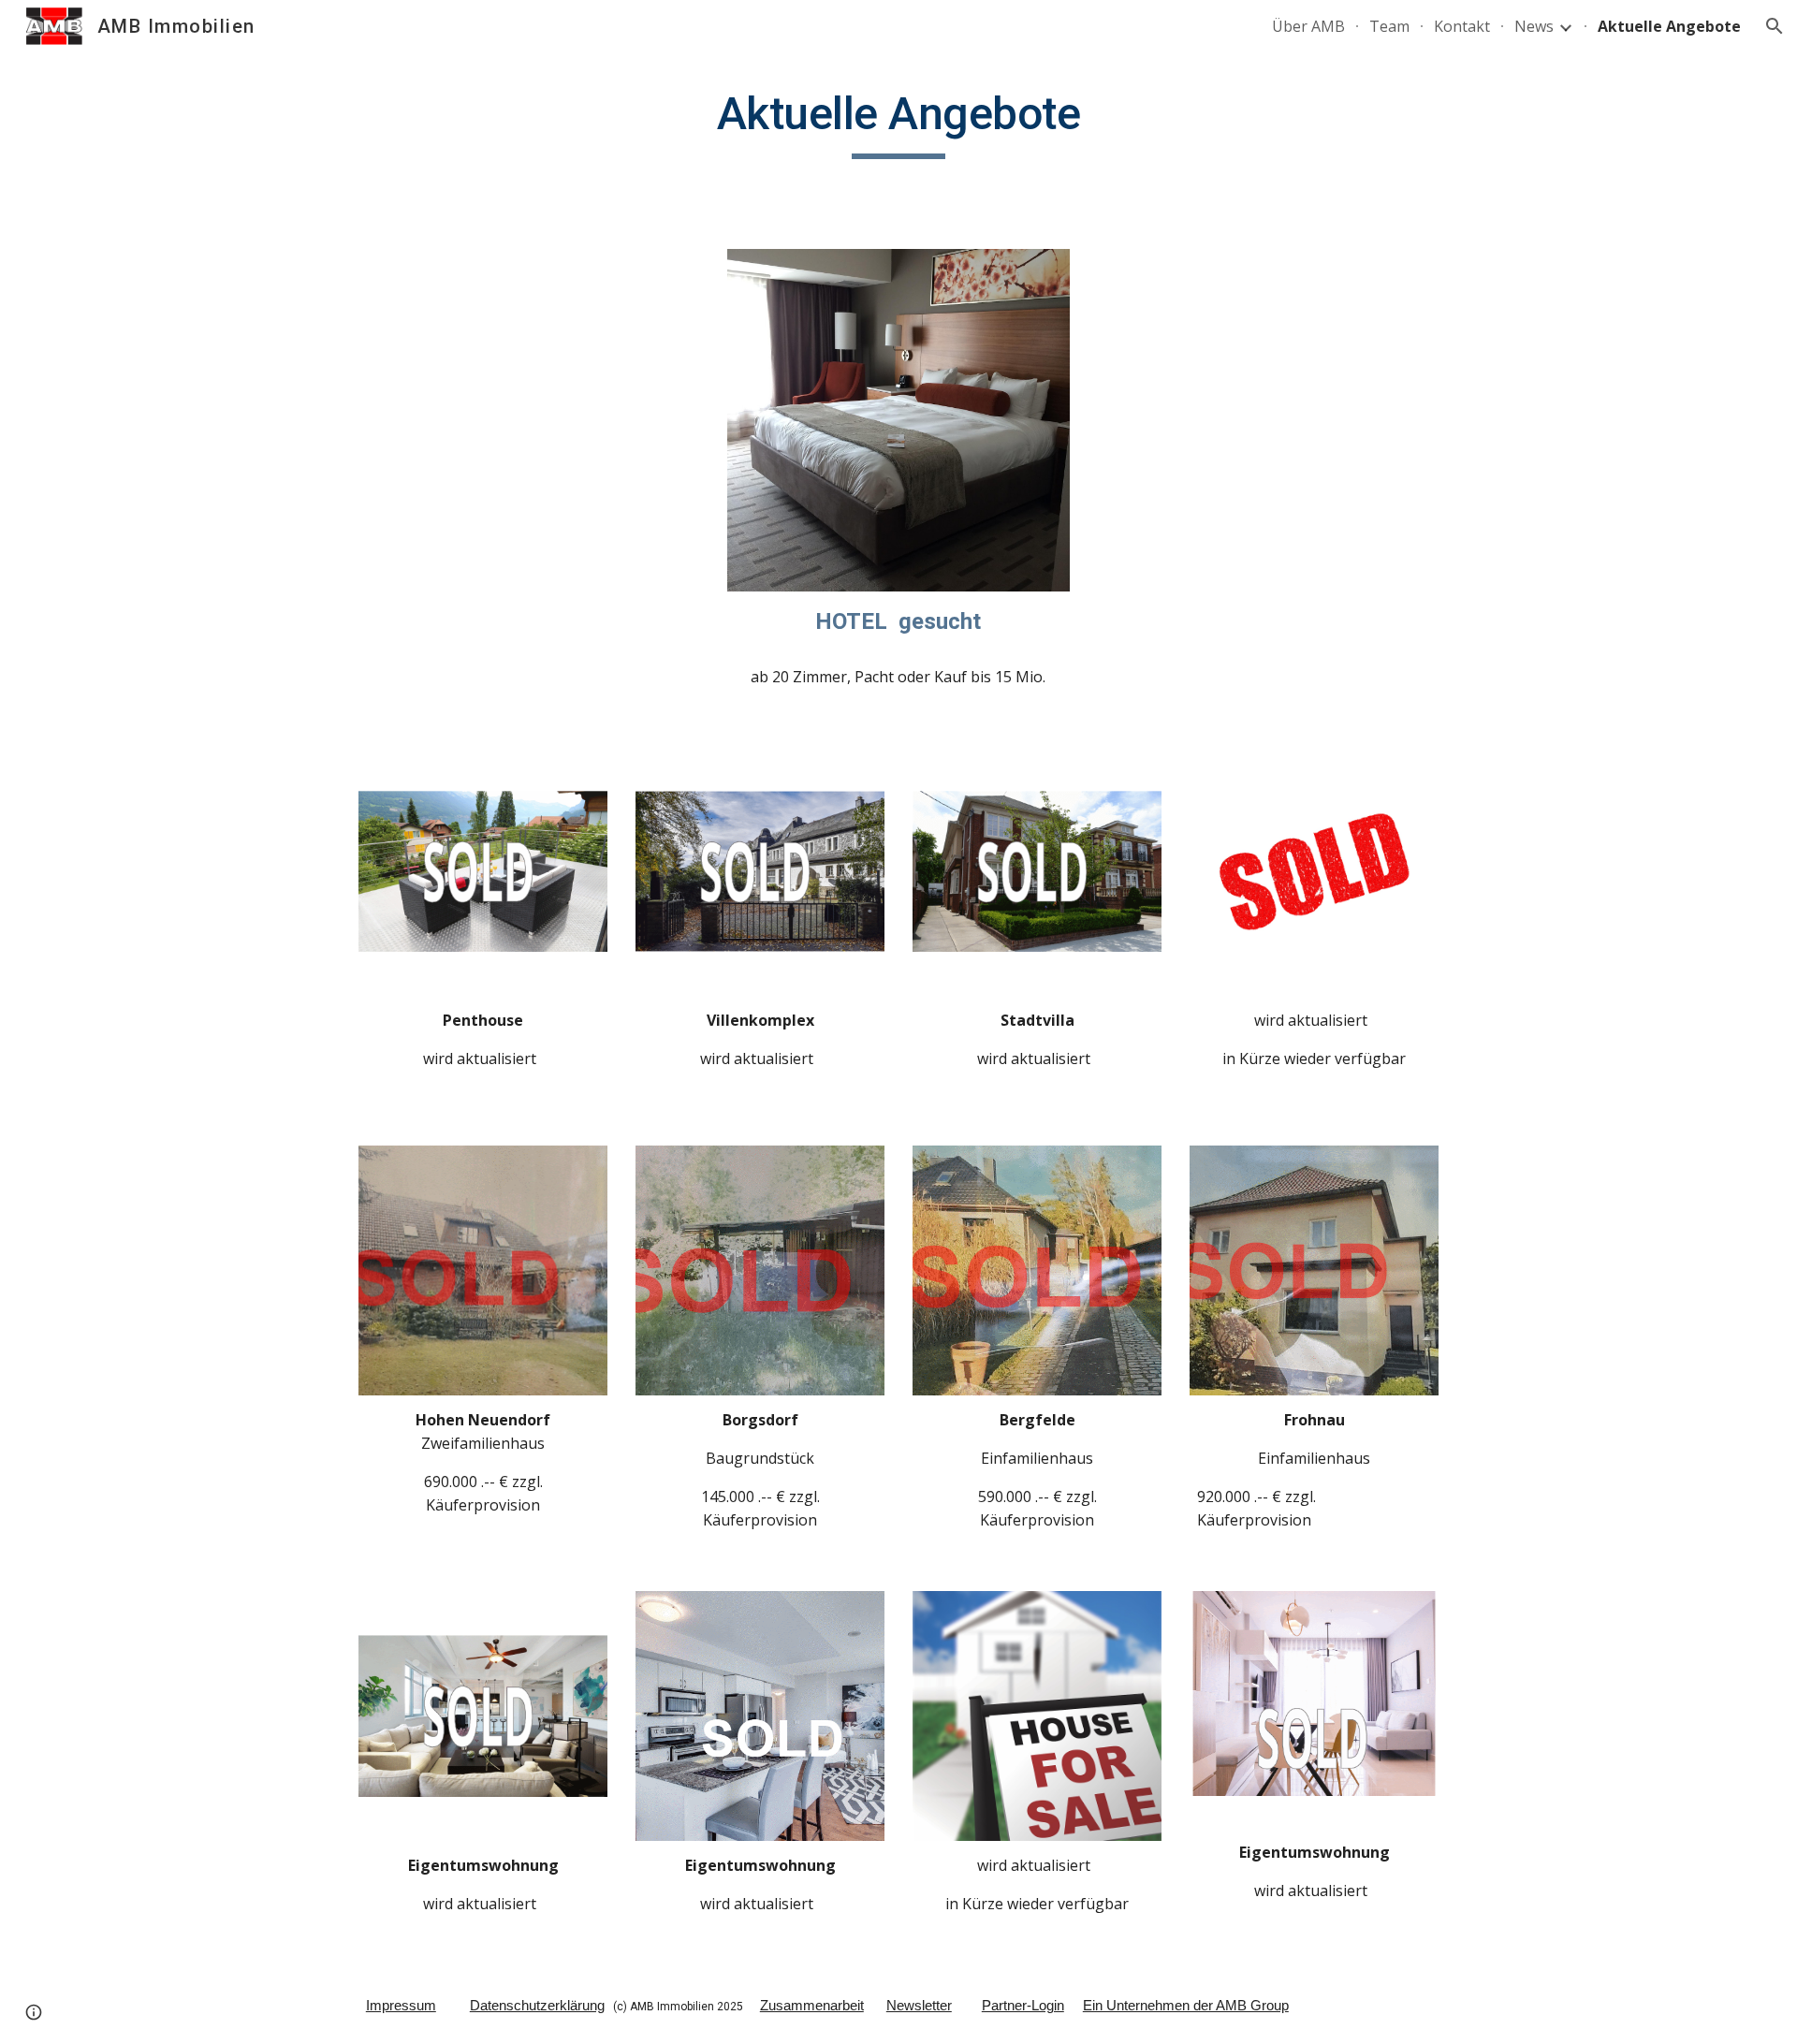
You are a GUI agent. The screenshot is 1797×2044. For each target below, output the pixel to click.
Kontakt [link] (1462, 26)
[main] (898, 123)
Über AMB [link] (1308, 26)
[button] (1775, 26)
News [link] (1534, 26)
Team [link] (1389, 26)
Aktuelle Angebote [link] (1669, 26)
